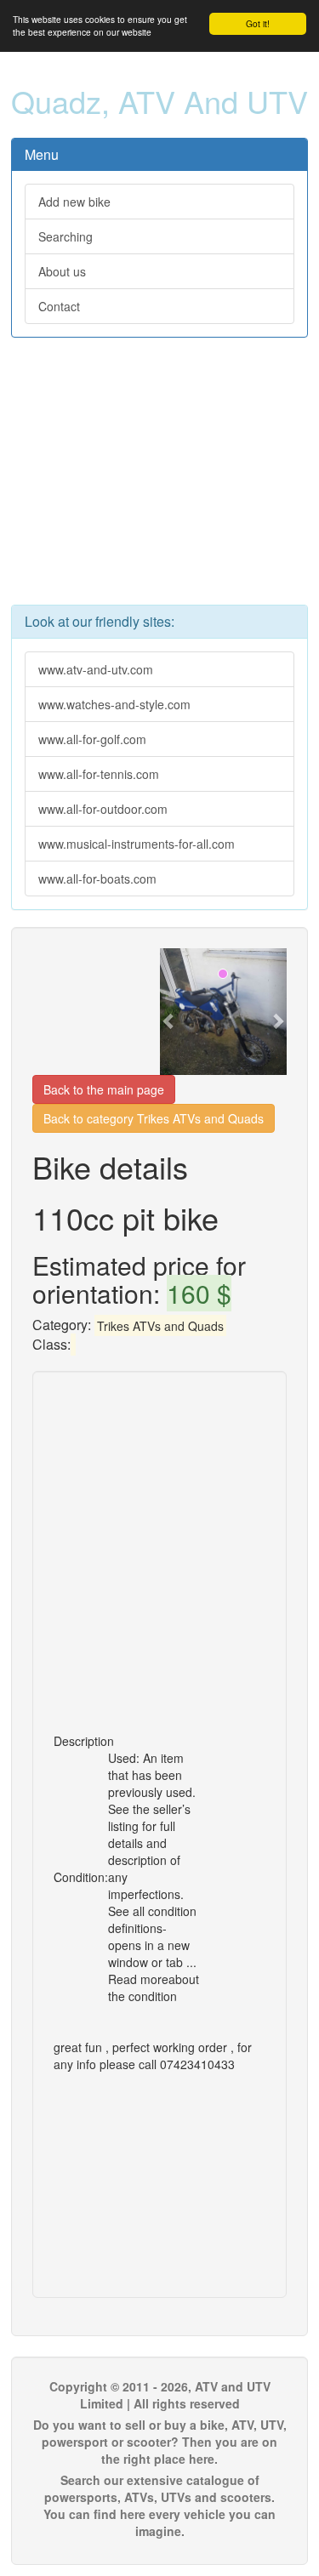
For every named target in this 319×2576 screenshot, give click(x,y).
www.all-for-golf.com (92, 739)
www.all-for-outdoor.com (103, 809)
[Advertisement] (159, 480)
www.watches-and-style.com (114, 704)
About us (62, 271)
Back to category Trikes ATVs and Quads (154, 1118)
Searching (66, 236)
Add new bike (74, 202)
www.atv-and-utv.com (96, 669)
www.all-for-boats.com (97, 879)
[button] (169, 1012)
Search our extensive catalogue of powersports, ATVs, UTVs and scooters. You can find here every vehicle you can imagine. (159, 2505)
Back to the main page (104, 1089)
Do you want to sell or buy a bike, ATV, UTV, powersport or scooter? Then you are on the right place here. (160, 2442)
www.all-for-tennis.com (99, 774)
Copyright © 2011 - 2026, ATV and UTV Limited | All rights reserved (160, 2395)
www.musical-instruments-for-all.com (137, 844)
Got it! (258, 23)
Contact (59, 306)
